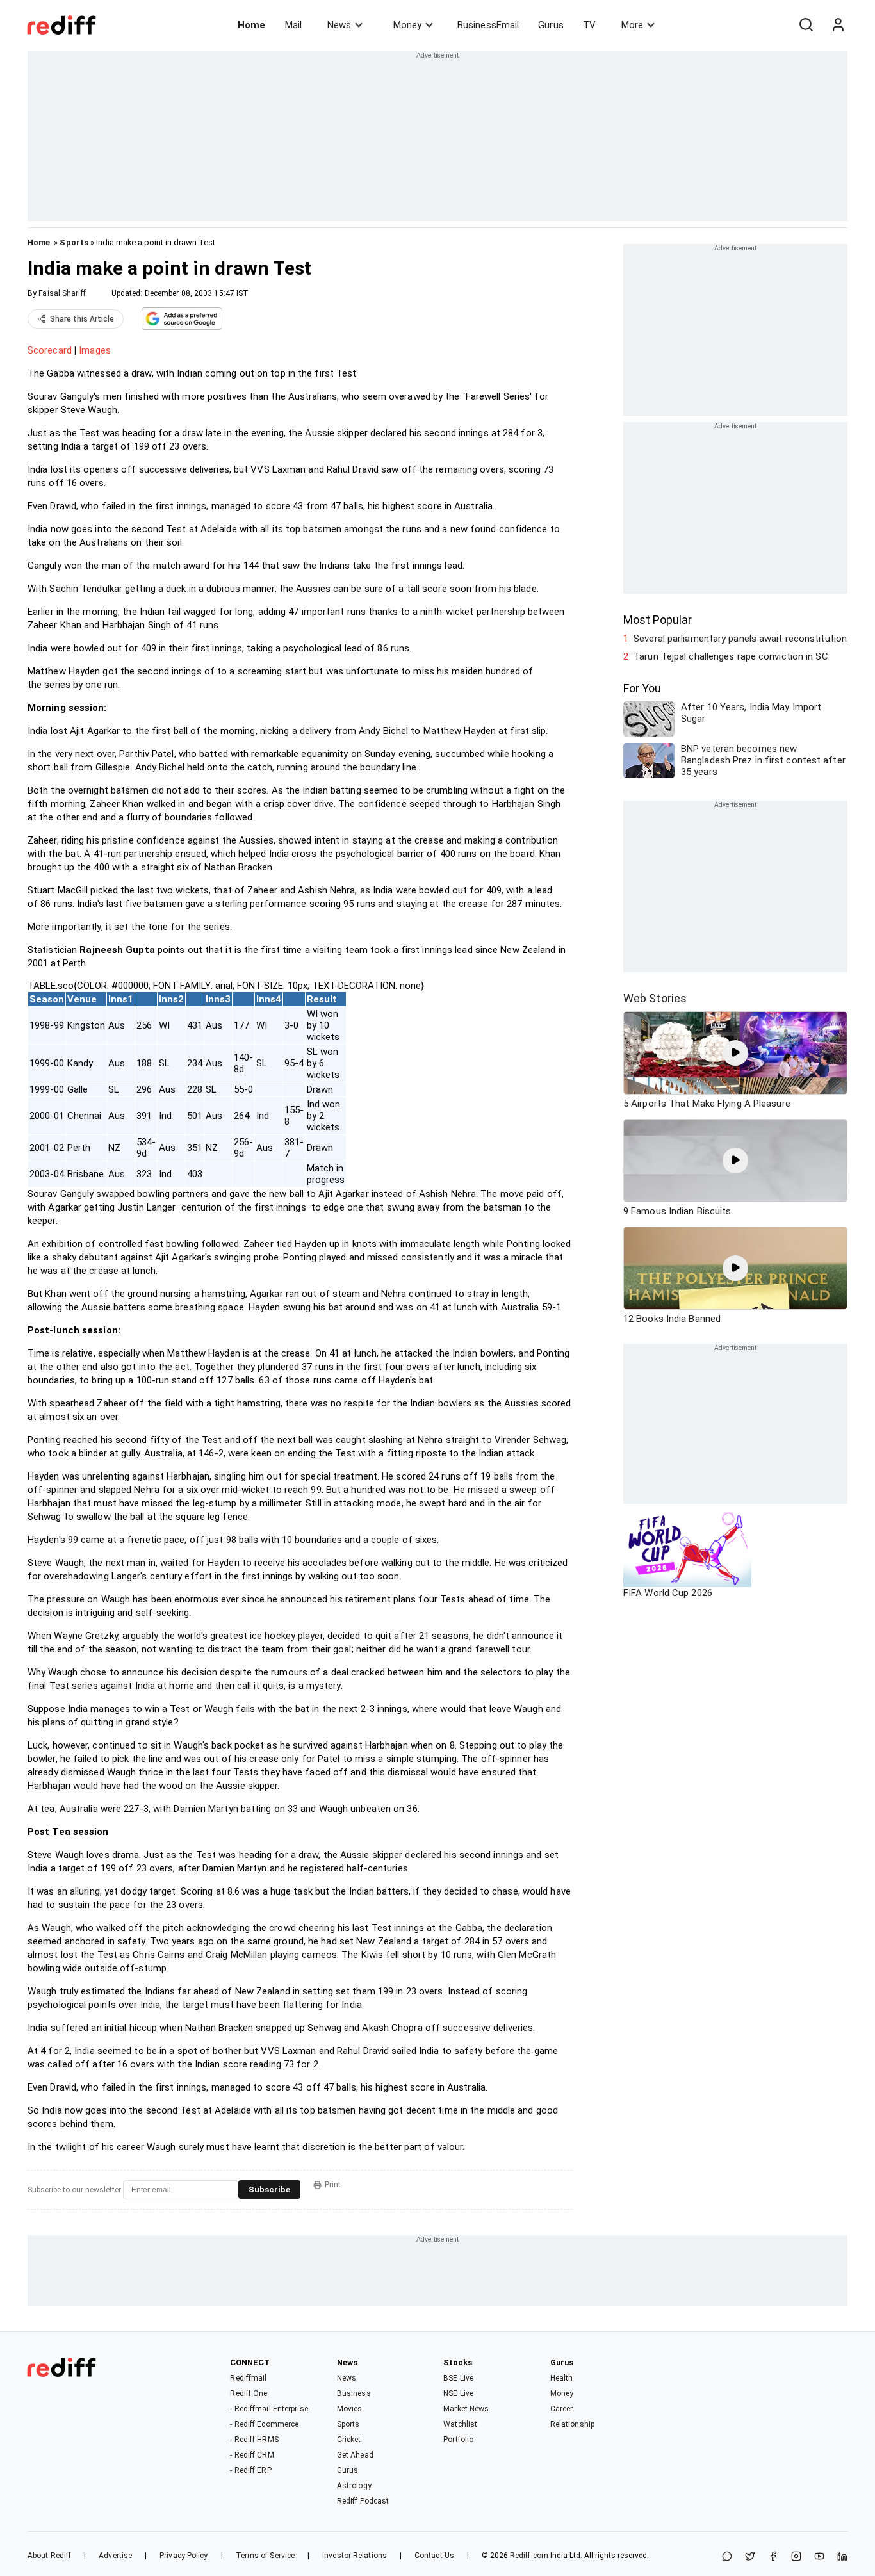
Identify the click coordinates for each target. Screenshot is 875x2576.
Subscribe (269, 2189)
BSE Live (458, 2378)
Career (562, 2409)
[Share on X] (750, 2557)
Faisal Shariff (62, 293)
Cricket (349, 2440)
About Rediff (49, 2556)
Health (562, 2378)
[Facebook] (773, 2557)
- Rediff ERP (250, 2470)
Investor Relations (355, 2556)
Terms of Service (266, 2556)
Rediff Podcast (363, 2501)
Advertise (115, 2556)
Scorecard (50, 350)
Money (407, 25)
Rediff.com (529, 2556)
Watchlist (460, 2424)
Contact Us (434, 2556)
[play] (735, 1053)
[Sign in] (838, 25)
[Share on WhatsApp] (727, 2557)
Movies (350, 2409)
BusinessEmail (488, 25)
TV (589, 25)
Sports (74, 242)
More (632, 25)
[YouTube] (819, 2557)
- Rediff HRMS (254, 2440)
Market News (466, 2409)
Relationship (572, 2424)
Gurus (551, 25)
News (339, 25)
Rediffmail (248, 2378)
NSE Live (458, 2393)
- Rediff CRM (252, 2455)
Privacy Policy (184, 2556)
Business (354, 2393)
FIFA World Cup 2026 (668, 1593)
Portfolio (458, 2440)
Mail (293, 25)
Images (95, 350)
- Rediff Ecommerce (264, 2424)
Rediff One (249, 2393)
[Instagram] (796, 2557)
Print (333, 2185)
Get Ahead (355, 2455)
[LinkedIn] (842, 2557)
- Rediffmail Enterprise (269, 2409)
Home (251, 25)
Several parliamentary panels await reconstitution (740, 639)
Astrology (354, 2486)
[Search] (806, 25)
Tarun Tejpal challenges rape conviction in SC (731, 656)
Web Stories (655, 998)
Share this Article (82, 319)
